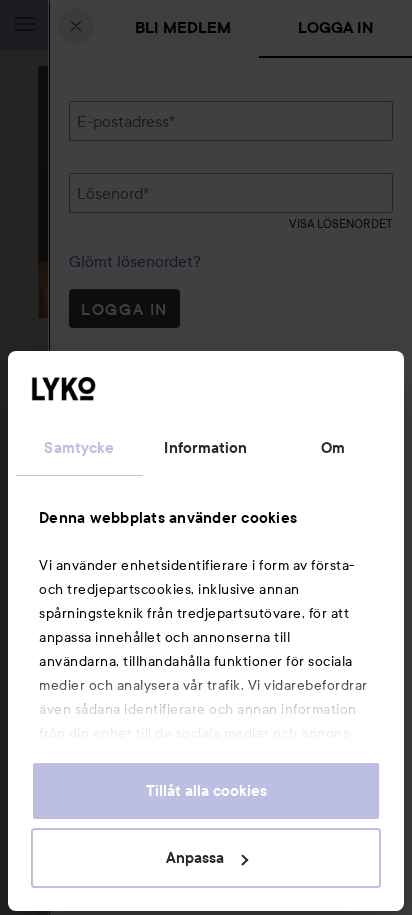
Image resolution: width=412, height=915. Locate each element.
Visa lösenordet (341, 223)
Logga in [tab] (335, 27)
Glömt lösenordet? (135, 261)
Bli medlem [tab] (183, 27)
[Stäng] (76, 26)
